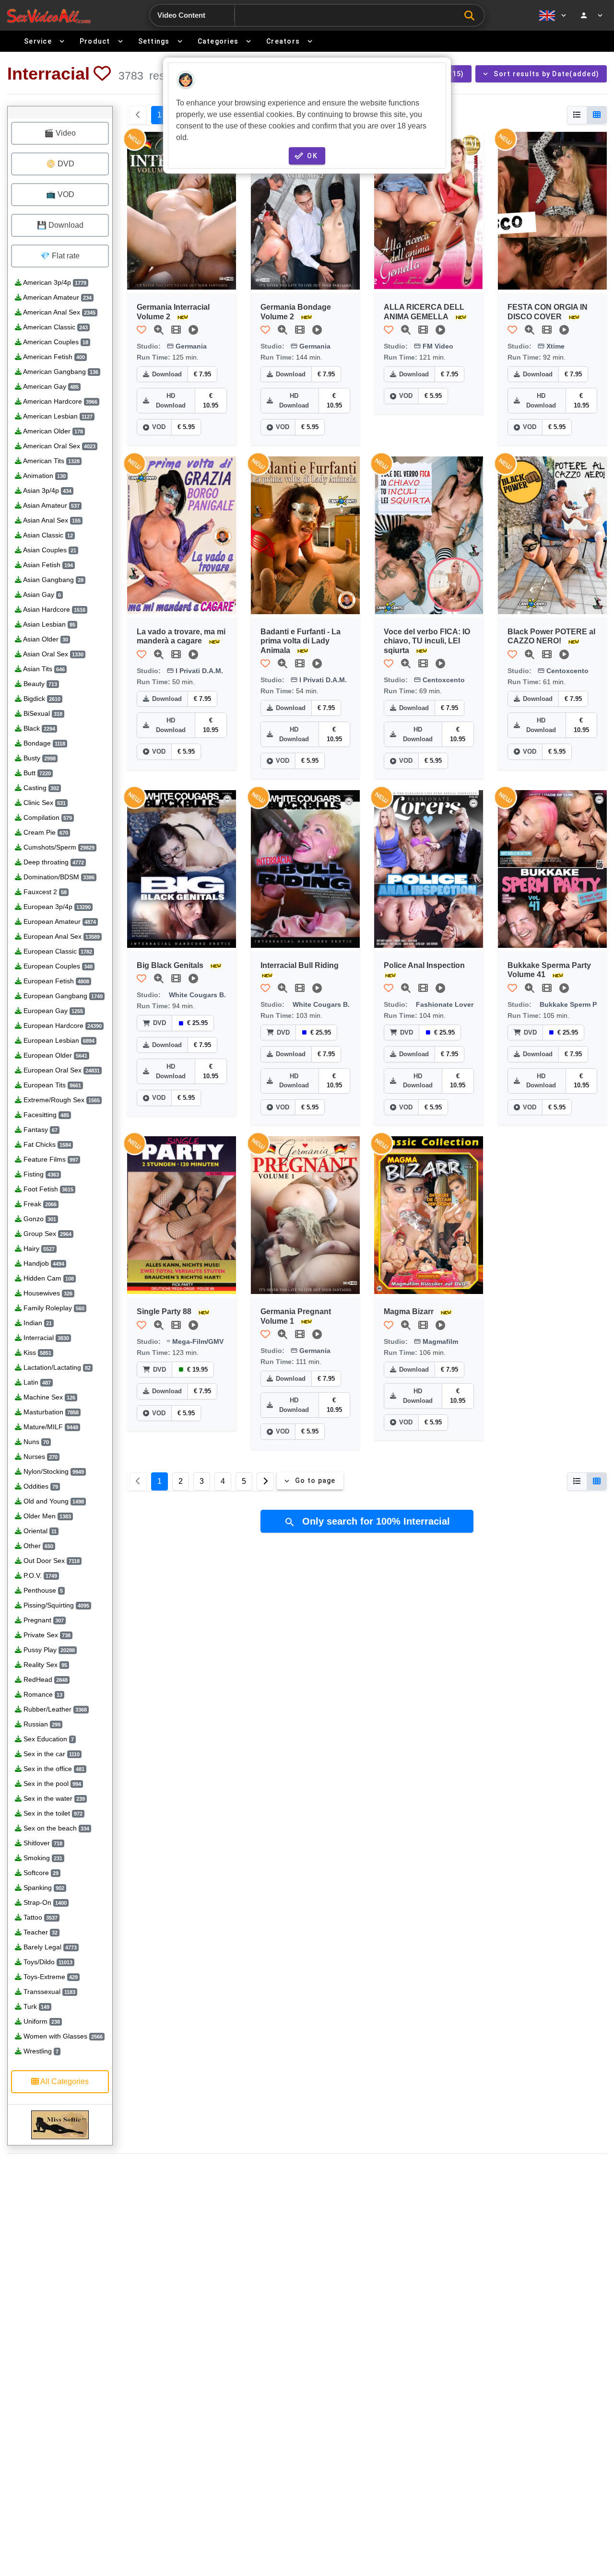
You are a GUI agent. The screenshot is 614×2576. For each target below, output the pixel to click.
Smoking (42, 1858)
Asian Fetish (47, 565)
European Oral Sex (61, 1070)
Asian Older (45, 639)
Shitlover (42, 1843)
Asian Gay (41, 594)
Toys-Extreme (50, 1977)
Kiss (36, 1352)
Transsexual (48, 1992)
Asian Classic (47, 535)
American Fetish (53, 357)
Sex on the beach (55, 1828)
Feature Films (50, 1159)
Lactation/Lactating (56, 1367)
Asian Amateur (51, 505)
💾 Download (60, 225)
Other (37, 1546)
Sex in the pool (51, 1783)
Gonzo (39, 1219)
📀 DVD (60, 164)
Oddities (40, 1486)
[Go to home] (49, 16)
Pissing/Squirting (55, 1605)
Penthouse (42, 1590)
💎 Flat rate (60, 256)
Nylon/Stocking (53, 1471)
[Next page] (265, 1481)
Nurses (40, 1457)
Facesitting (45, 1115)
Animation (44, 476)
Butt (36, 773)
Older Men (46, 1516)
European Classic (57, 951)
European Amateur (59, 921)
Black (38, 728)
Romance (42, 1694)
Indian (37, 1323)
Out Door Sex (51, 1561)
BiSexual (42, 713)
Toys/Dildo (47, 1962)
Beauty (39, 684)
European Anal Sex (61, 936)
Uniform (41, 2021)
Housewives (47, 1293)
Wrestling (40, 2051)
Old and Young (53, 1501)
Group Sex (47, 1234)
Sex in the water (53, 1798)
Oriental (39, 1531)
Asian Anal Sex (51, 520)
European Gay (52, 1011)
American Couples (55, 342)
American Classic (55, 327)
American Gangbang (60, 372)
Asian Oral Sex (53, 654)
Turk (35, 2006)
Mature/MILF (50, 1427)
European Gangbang (62, 996)
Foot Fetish (47, 1189)
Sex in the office (53, 1769)
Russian (41, 1724)
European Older (54, 1055)
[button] (102, 73)
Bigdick (41, 699)
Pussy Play (48, 1650)
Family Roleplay (53, 1308)
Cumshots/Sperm (58, 847)
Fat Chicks (46, 1144)
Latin (36, 1382)
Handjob (43, 1263)
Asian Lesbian (48, 624)
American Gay (50, 386)
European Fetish (55, 981)
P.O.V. (39, 1575)
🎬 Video (60, 133)
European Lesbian (58, 1040)
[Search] (472, 16)
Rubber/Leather (54, 1709)
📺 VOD (60, 194)
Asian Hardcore (53, 609)
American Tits (51, 461)
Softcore (40, 1873)
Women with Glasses (62, 2036)
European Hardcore (62, 1026)
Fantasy (40, 1130)
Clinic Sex (44, 803)
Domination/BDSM (58, 877)
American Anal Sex (59, 312)
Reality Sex (44, 1665)
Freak (39, 1204)
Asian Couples (49, 550)
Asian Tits (43, 669)
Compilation (47, 817)
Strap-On (44, 1902)
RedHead (45, 1679)
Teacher (40, 1932)
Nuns (35, 1442)
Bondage (43, 743)
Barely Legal (49, 1947)
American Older (52, 431)
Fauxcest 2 (44, 892)
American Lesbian (57, 416)
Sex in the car (51, 1754)
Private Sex (46, 1635)
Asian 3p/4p (47, 490)
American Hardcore (59, 401)
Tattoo (40, 1917)
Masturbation (50, 1412)
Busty (39, 758)
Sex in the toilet (52, 1813)
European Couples (57, 966)
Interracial (45, 1338)
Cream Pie (45, 832)
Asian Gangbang (53, 580)
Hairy (38, 1248)
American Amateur (57, 297)
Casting (40, 788)
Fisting (40, 1174)
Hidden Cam (48, 1278)
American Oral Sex (59, 446)
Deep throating (53, 862)
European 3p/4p (56, 907)
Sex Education (48, 1739)
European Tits (51, 1085)
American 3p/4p (54, 282)
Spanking (43, 1888)
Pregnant (43, 1620)
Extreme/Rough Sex (61, 1100)
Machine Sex (48, 1397)
